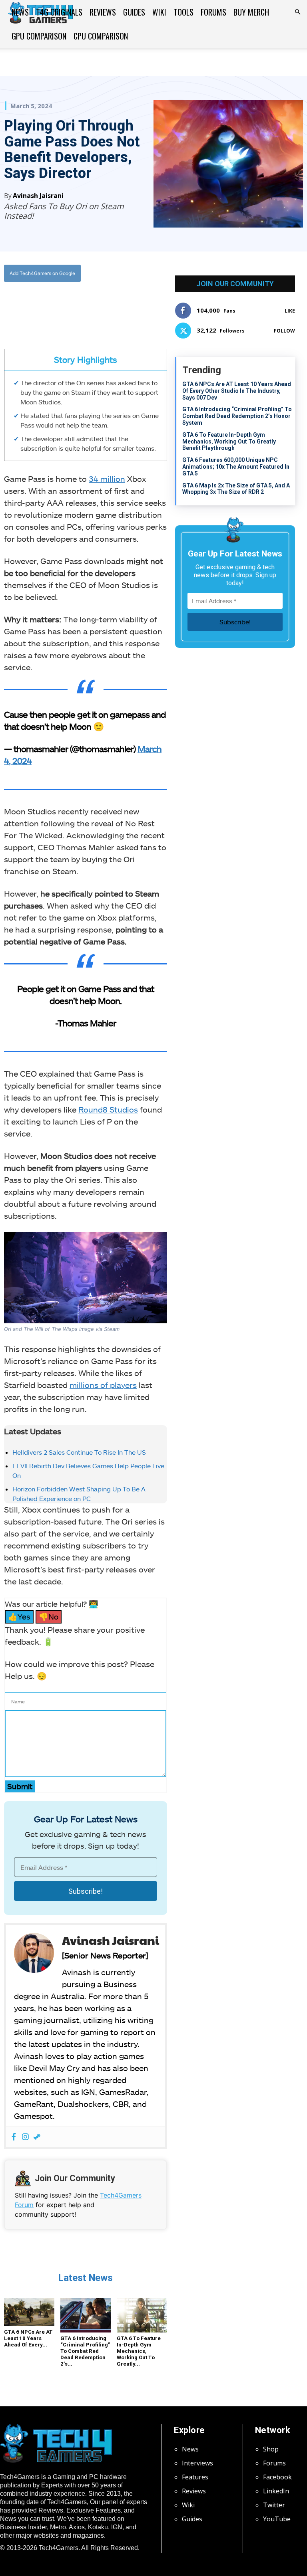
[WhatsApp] (92, 306)
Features (195, 2477)
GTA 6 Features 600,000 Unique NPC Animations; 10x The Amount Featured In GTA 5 (236, 467)
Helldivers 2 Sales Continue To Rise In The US (79, 1452)
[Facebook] (55, 306)
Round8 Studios (108, 1109)
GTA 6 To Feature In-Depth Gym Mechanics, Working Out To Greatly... (139, 2351)
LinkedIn (276, 2491)
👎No (49, 1617)
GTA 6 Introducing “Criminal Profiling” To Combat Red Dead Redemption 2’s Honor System (237, 416)
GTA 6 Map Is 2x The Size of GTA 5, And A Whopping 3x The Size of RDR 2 (236, 489)
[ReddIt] (110, 306)
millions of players (103, 1385)
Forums (213, 12)
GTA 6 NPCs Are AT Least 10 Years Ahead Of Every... (28, 2338)
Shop (271, 2449)
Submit (20, 1786)
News (20, 12)
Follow (284, 331)
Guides (134, 12)
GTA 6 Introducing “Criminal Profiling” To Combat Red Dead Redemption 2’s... (85, 2351)
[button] (297, 12)
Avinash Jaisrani (38, 196)
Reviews (103, 12)
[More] (129, 306)
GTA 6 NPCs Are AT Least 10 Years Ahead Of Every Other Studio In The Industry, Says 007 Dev (237, 391)
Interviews (197, 2463)
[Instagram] (25, 2137)
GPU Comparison (39, 36)
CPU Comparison (101, 36)
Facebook (277, 2477)
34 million (107, 479)
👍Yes (19, 1617)
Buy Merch (251, 12)
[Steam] (37, 2137)
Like (290, 311)
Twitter (274, 2505)
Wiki (159, 12)
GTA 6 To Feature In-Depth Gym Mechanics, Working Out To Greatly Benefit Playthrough (229, 442)
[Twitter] (74, 306)
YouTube (277, 2519)
